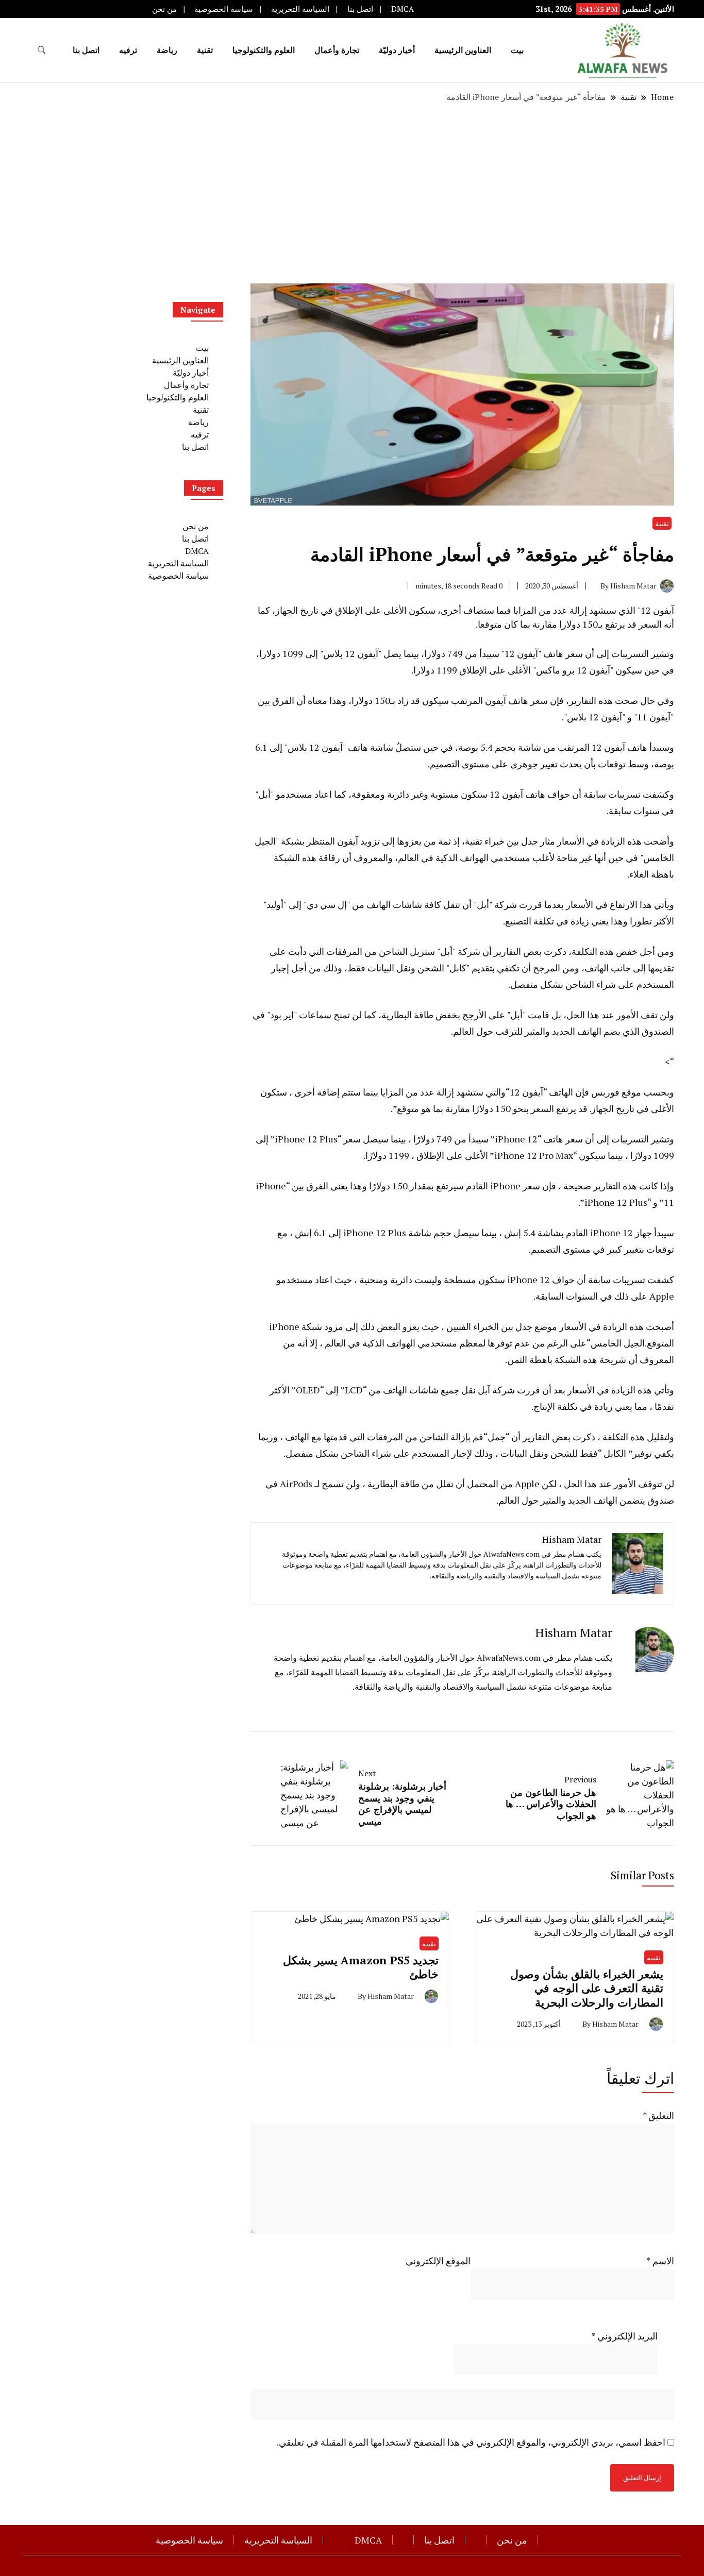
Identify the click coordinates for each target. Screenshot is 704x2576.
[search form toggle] (42, 50)
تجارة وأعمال (337, 50)
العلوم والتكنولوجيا (264, 50)
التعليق (658, 2115)
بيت (517, 50)
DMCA (403, 9)
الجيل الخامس (618, 1343)
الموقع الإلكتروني (438, 2261)
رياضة (167, 50)
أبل (446, 951)
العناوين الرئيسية (463, 50)
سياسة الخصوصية (224, 9)
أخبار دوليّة (397, 50)
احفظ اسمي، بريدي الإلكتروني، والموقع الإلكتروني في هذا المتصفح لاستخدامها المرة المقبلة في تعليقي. (471, 2442)
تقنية (205, 50)
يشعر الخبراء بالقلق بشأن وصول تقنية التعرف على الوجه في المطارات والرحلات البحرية (587, 1988)
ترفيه (128, 50)
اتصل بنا (360, 9)
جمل (497, 1437)
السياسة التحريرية (300, 9)
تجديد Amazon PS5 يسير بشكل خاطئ (361, 1967)
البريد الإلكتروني (624, 2336)
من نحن (164, 9)
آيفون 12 (526, 1092)
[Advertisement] (352, 193)
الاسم (660, 2261)
